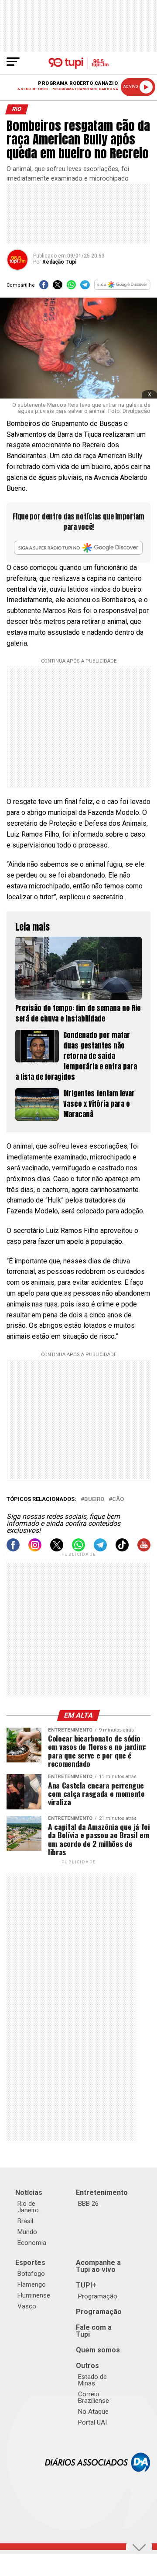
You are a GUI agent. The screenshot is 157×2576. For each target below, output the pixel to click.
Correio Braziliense (94, 2397)
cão (118, 1499)
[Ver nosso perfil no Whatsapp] (78, 1549)
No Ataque (93, 2412)
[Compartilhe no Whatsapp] (71, 287)
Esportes (30, 2263)
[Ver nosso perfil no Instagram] (35, 1549)
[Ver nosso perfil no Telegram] (100, 1549)
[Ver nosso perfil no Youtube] (144, 1549)
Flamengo (32, 2285)
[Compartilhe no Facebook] (44, 287)
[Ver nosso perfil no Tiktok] (122, 1549)
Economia (32, 2243)
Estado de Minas (92, 2380)
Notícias (29, 2192)
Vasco (27, 2306)
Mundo (27, 2232)
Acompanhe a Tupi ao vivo (98, 2266)
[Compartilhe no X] (57, 287)
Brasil (25, 2221)
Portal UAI (92, 2422)
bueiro (94, 1499)
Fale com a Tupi (94, 2331)
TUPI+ (86, 2285)
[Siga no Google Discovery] (122, 287)
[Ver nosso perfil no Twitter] (57, 1549)
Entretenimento (102, 2192)
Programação (98, 2296)
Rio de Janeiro (28, 2207)
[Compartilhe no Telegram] (85, 287)
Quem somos (98, 2350)
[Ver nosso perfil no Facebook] (13, 1549)
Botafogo (31, 2274)
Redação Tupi (59, 262)
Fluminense (34, 2295)
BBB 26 (88, 2204)
